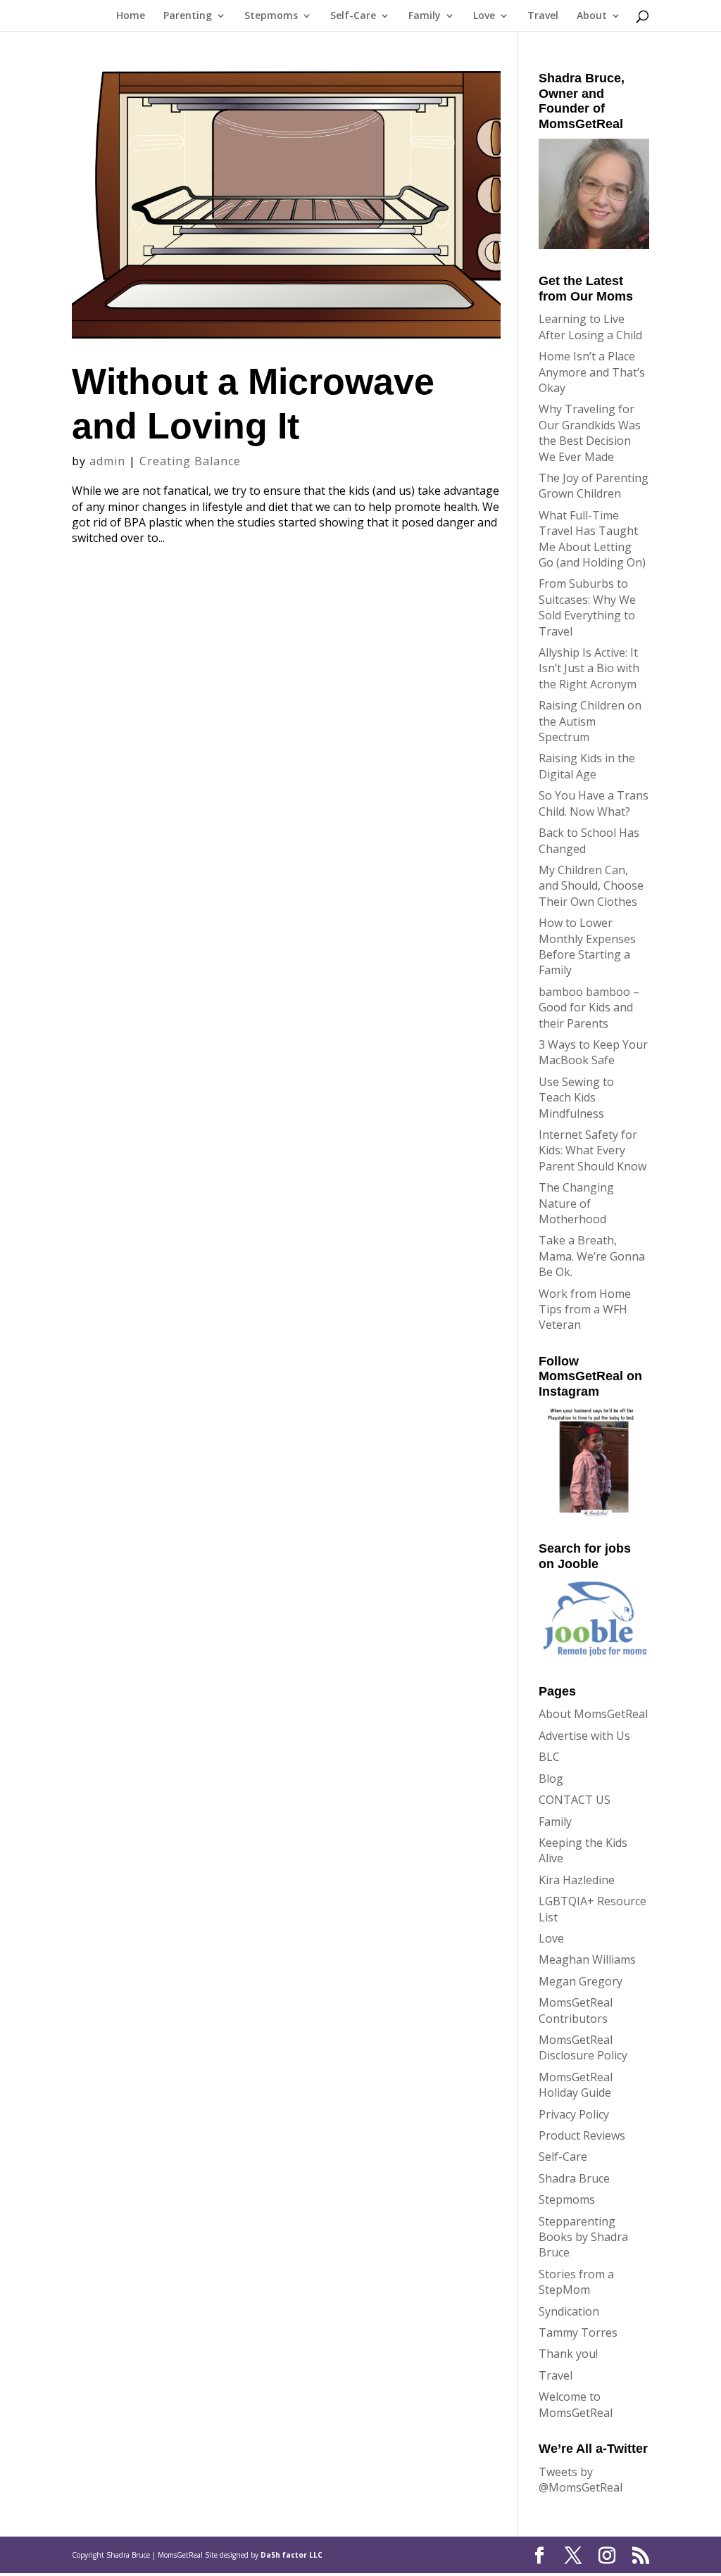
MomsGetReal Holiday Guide (576, 2085)
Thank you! (568, 2354)
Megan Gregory (581, 1981)
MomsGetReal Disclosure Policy (583, 2047)
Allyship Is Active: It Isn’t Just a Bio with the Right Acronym (589, 668)
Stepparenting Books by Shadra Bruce (583, 2237)
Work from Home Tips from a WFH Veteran (585, 1309)
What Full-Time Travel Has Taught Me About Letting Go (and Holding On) (592, 539)
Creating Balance (190, 461)
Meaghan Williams (587, 1959)
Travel (543, 16)
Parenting (188, 16)
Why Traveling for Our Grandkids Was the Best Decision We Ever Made (590, 433)
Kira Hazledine (577, 1880)
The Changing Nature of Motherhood (576, 1203)
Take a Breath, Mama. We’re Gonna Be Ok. (592, 1256)
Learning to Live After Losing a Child (590, 327)
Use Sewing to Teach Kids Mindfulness (576, 1098)
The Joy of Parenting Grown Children (594, 486)
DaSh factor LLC (291, 2555)
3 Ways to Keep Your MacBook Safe (593, 1052)
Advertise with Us (584, 1736)
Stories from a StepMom (576, 2282)
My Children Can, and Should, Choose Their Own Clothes (591, 886)
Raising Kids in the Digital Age (587, 766)
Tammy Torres (578, 2332)
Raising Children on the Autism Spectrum (590, 721)
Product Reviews (582, 2135)
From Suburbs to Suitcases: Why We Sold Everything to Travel (587, 607)
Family (425, 16)
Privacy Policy (574, 2114)
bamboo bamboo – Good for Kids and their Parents (589, 1008)
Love (484, 16)
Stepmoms (271, 16)
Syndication (569, 2311)
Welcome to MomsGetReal (576, 2404)
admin (107, 461)
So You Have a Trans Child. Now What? (594, 803)
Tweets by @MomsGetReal (581, 2480)
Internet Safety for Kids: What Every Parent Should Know (593, 1150)
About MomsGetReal (593, 1714)
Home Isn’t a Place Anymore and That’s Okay (592, 372)
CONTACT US (575, 1800)
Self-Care (353, 16)
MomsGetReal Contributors (576, 2010)
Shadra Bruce (574, 2178)
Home (131, 16)
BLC (549, 1757)
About (592, 16)
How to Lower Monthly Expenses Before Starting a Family (587, 946)
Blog (551, 1779)
